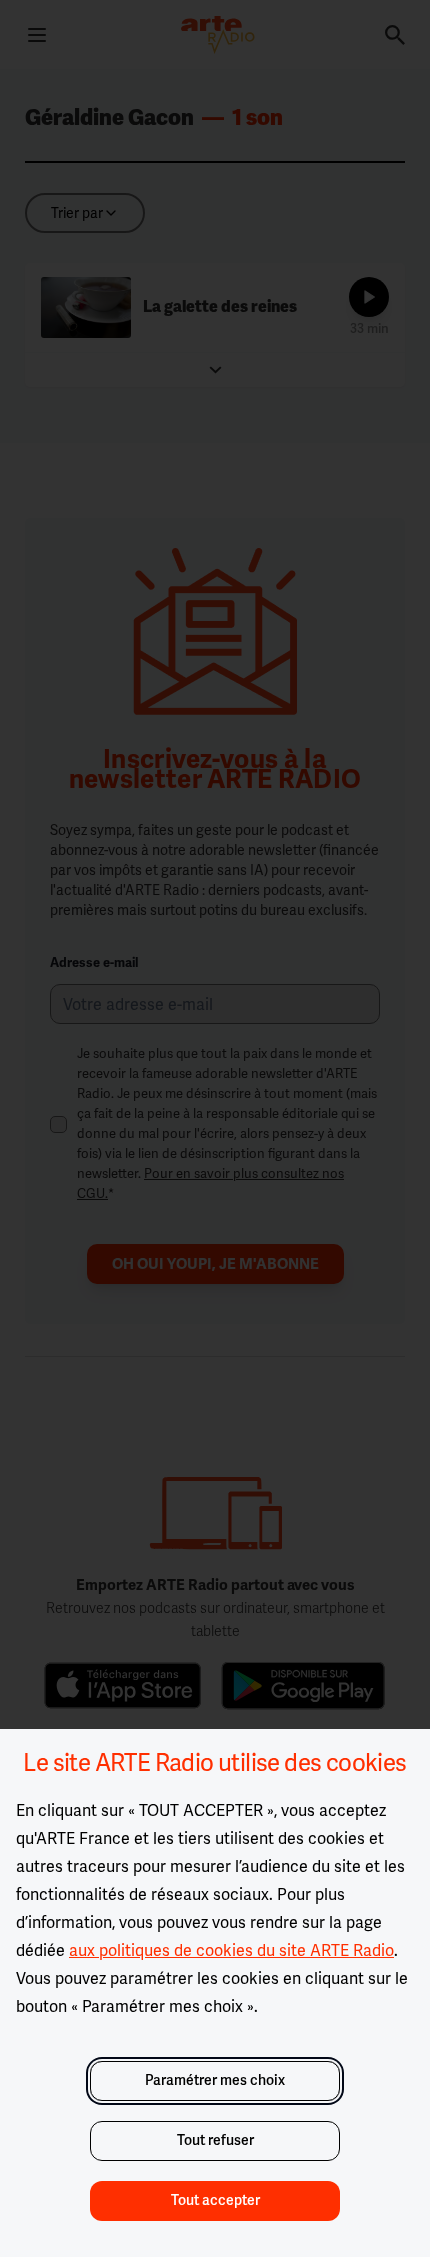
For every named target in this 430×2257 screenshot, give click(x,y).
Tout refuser (215, 2140)
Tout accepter (215, 2200)
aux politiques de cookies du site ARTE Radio (231, 1950)
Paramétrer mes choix (215, 2080)
